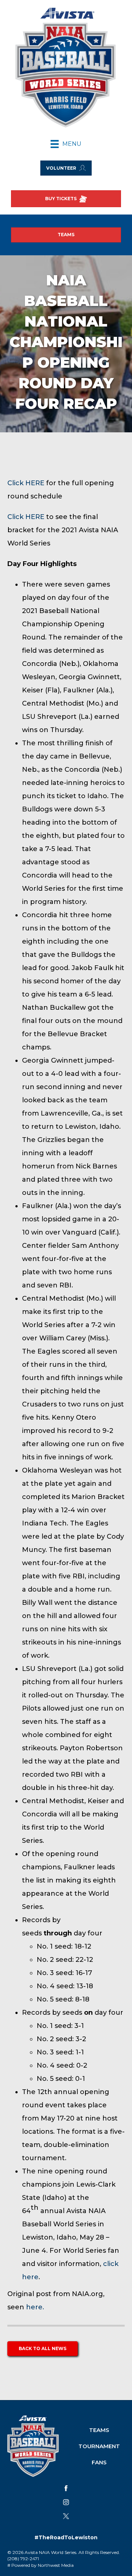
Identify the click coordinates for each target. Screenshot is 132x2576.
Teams (99, 2430)
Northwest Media (56, 2565)
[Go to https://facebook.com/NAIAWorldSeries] (66, 2488)
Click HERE (26, 483)
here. (35, 2307)
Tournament (99, 2446)
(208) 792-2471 (23, 2559)
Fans (99, 2462)
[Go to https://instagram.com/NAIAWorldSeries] (66, 2502)
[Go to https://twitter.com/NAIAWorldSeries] (66, 2516)
